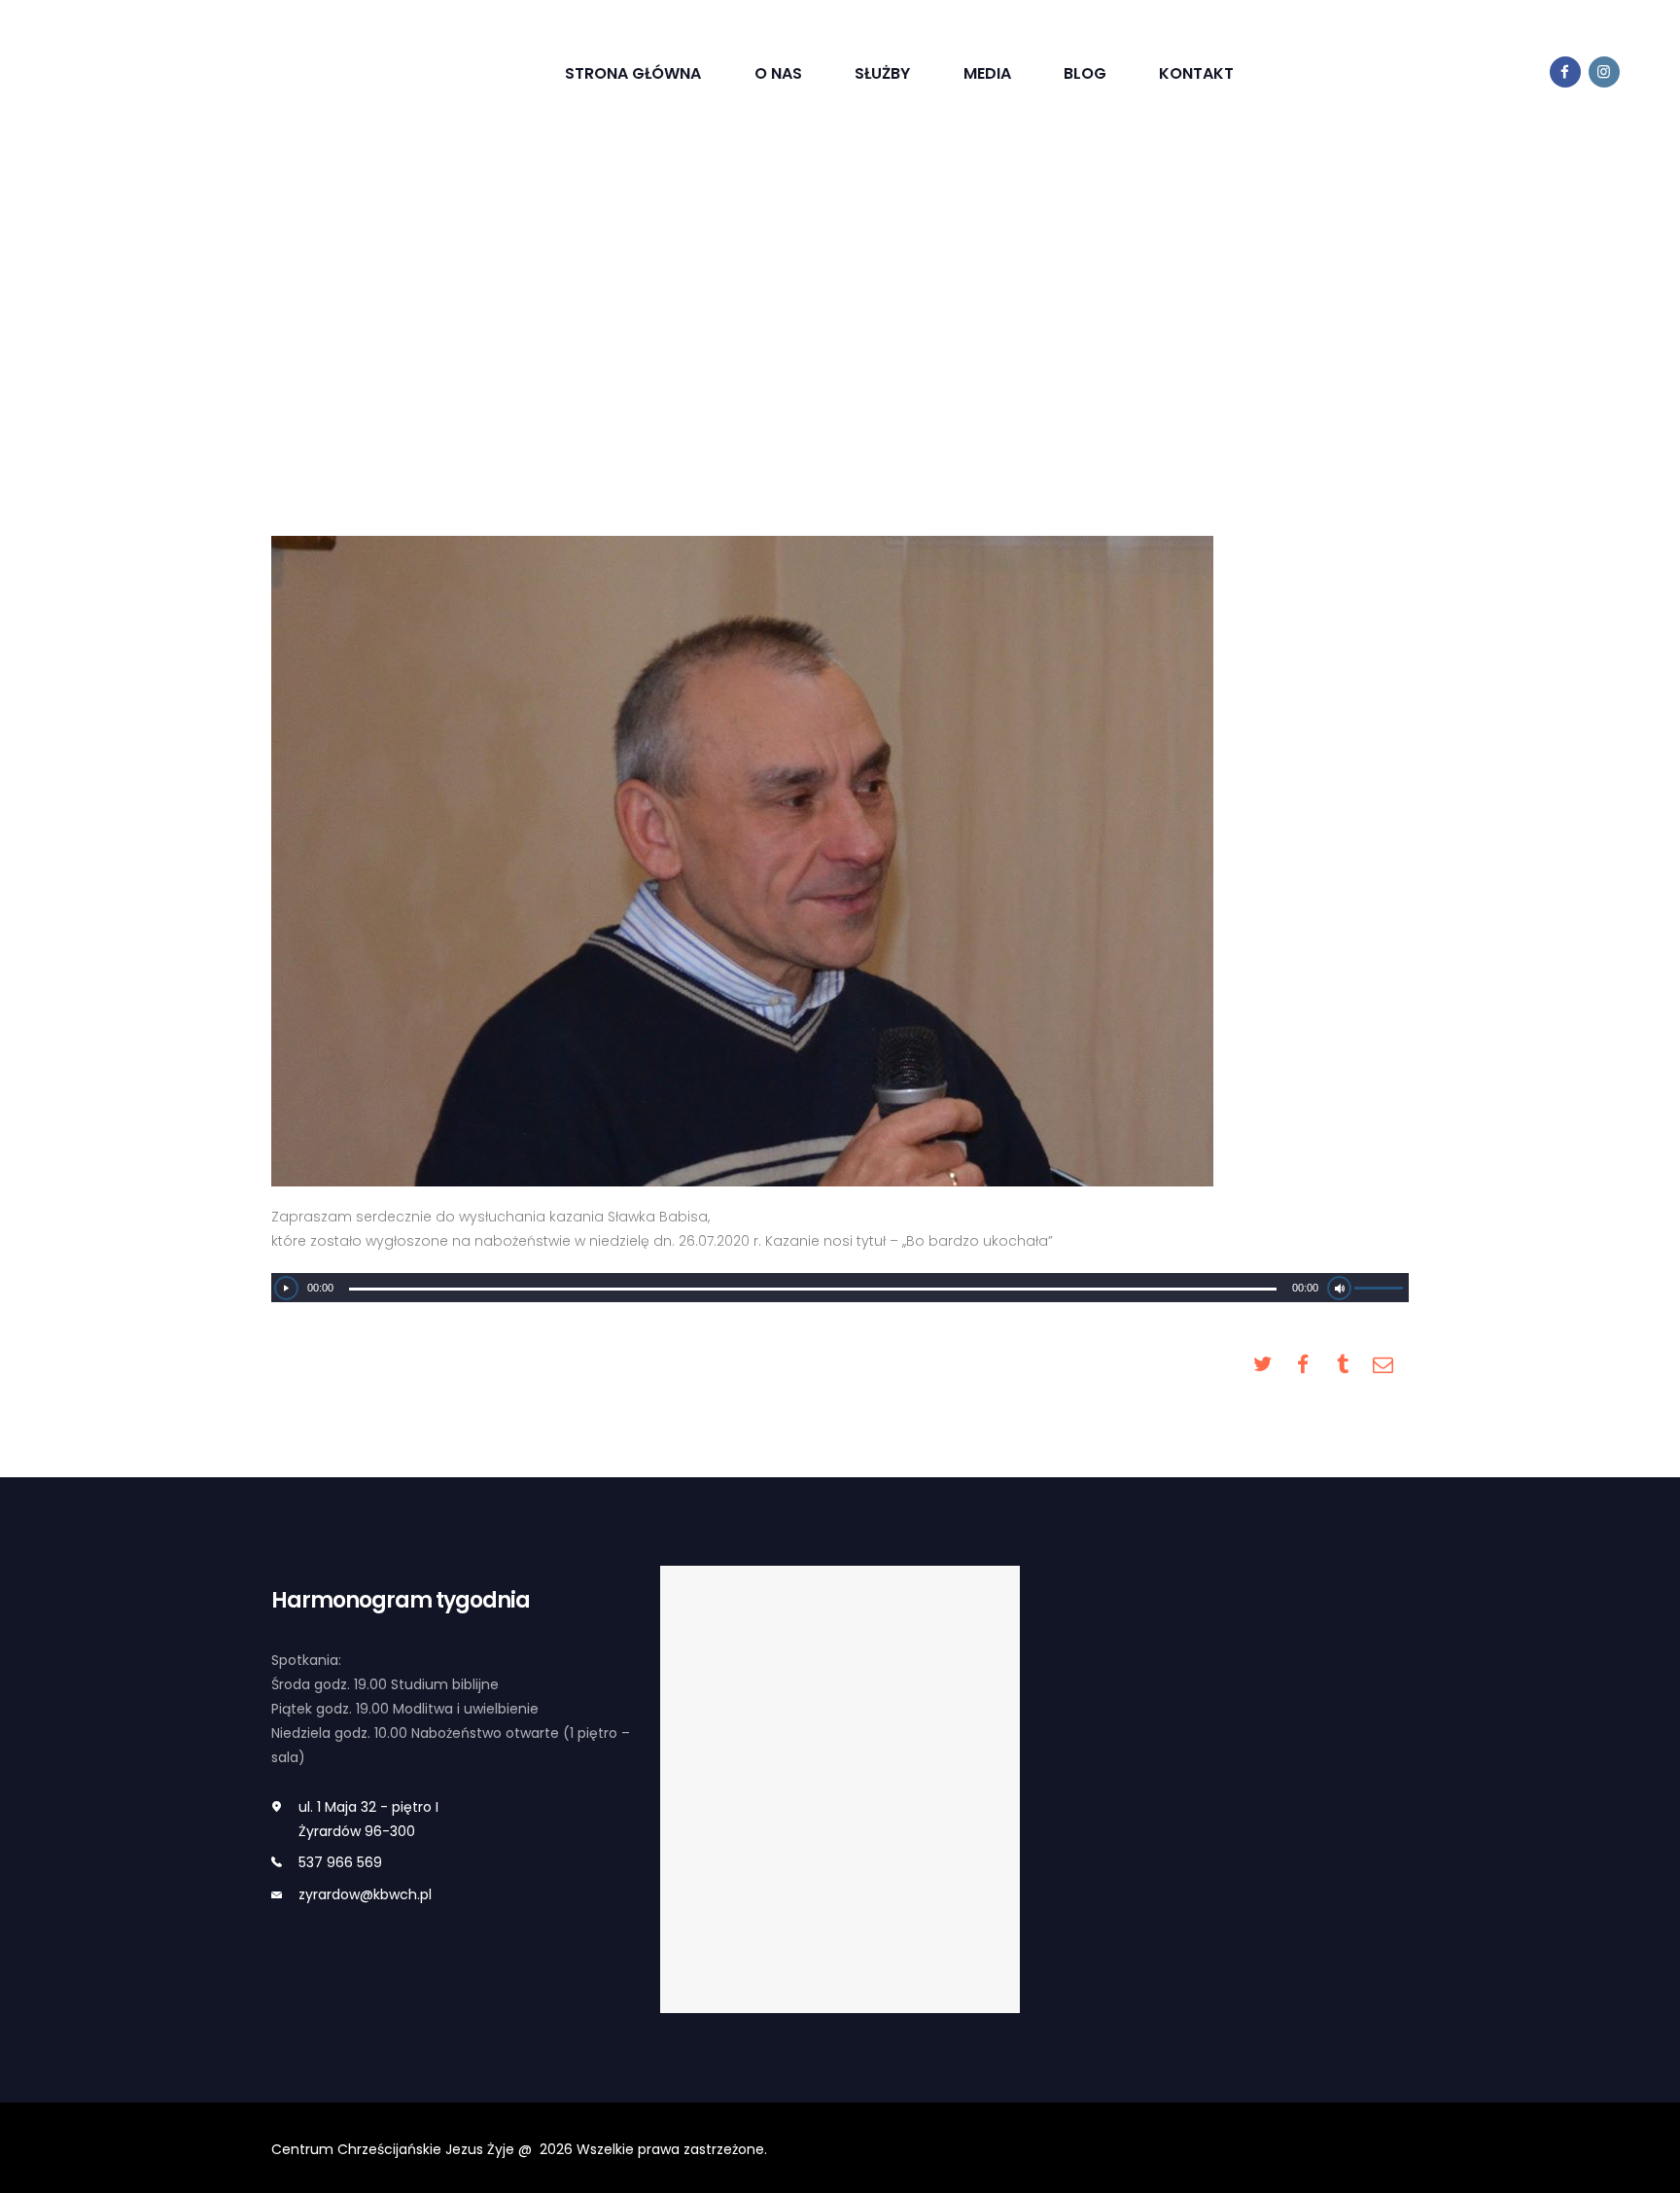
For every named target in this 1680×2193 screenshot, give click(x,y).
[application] (840, 1288)
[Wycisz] (1339, 1288)
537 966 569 (340, 1862)
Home (593, 320)
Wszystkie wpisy (700, 320)
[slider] (1382, 1291)
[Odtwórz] (286, 1288)
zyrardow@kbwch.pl (365, 1894)
